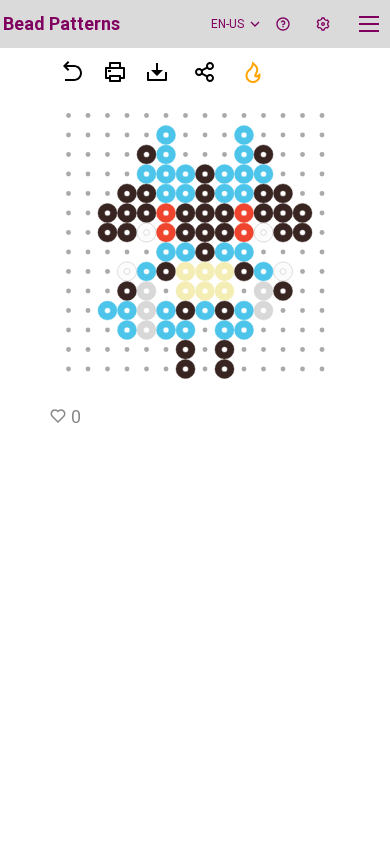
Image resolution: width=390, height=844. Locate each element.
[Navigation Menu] (369, 24)
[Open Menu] (115, 72)
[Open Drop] (323, 24)
